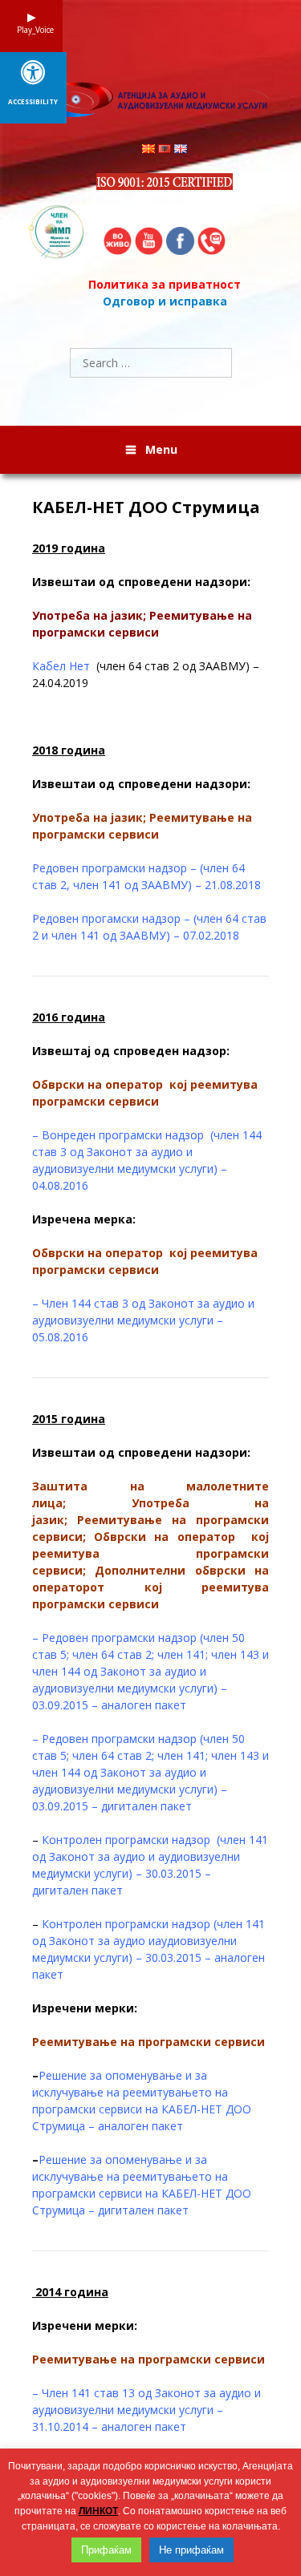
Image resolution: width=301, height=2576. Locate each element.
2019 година (69, 548)
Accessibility (33, 102)
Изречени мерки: (85, 2008)
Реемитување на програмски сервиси (148, 2042)
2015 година (69, 1419)
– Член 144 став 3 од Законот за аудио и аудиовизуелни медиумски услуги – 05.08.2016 (143, 1320)
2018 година (69, 750)
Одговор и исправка (165, 301)
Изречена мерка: (84, 1219)
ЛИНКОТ (98, 2511)
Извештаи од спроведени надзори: (141, 582)
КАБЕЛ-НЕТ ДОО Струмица (146, 508)
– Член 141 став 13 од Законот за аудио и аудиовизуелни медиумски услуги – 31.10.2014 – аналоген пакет (146, 2410)
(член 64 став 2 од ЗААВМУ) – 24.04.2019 (146, 674)
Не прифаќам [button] (191, 2550)
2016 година (69, 1017)
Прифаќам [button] (106, 2550)
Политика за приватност (165, 284)
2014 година (70, 2292)
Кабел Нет (64, 666)
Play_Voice (31, 30)
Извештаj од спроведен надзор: (131, 1051)
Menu (161, 449)
